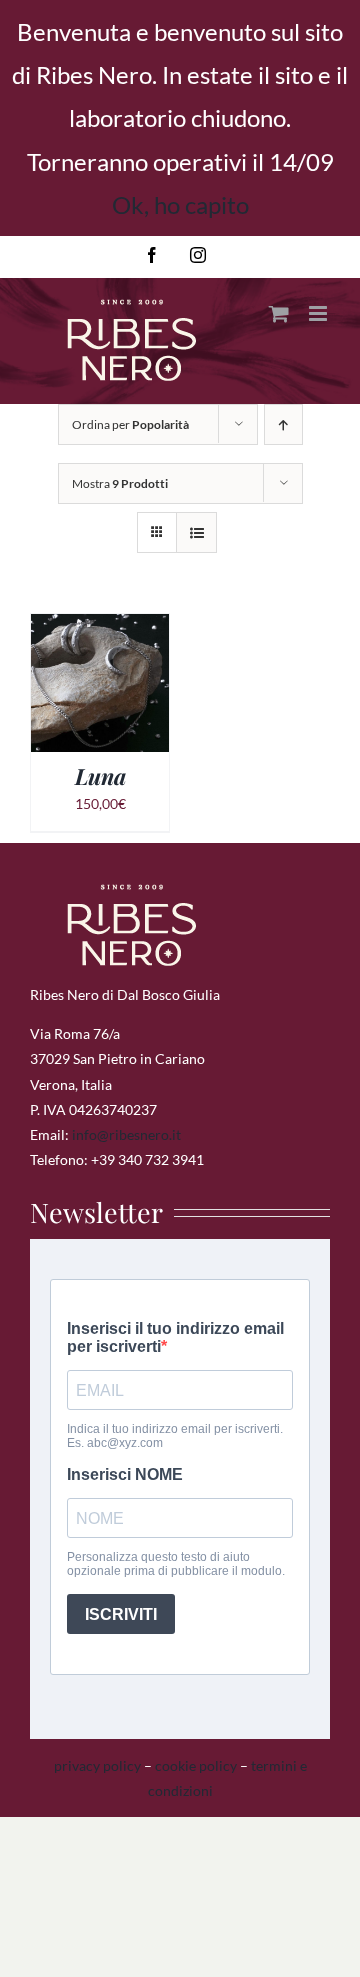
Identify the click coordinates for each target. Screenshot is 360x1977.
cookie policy (196, 1765)
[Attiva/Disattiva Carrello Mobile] (279, 313)
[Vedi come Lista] (196, 532)
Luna (100, 776)
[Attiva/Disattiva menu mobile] (319, 313)
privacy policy (97, 1765)
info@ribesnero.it (126, 1134)
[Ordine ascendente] (283, 424)
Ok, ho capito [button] (180, 204)
